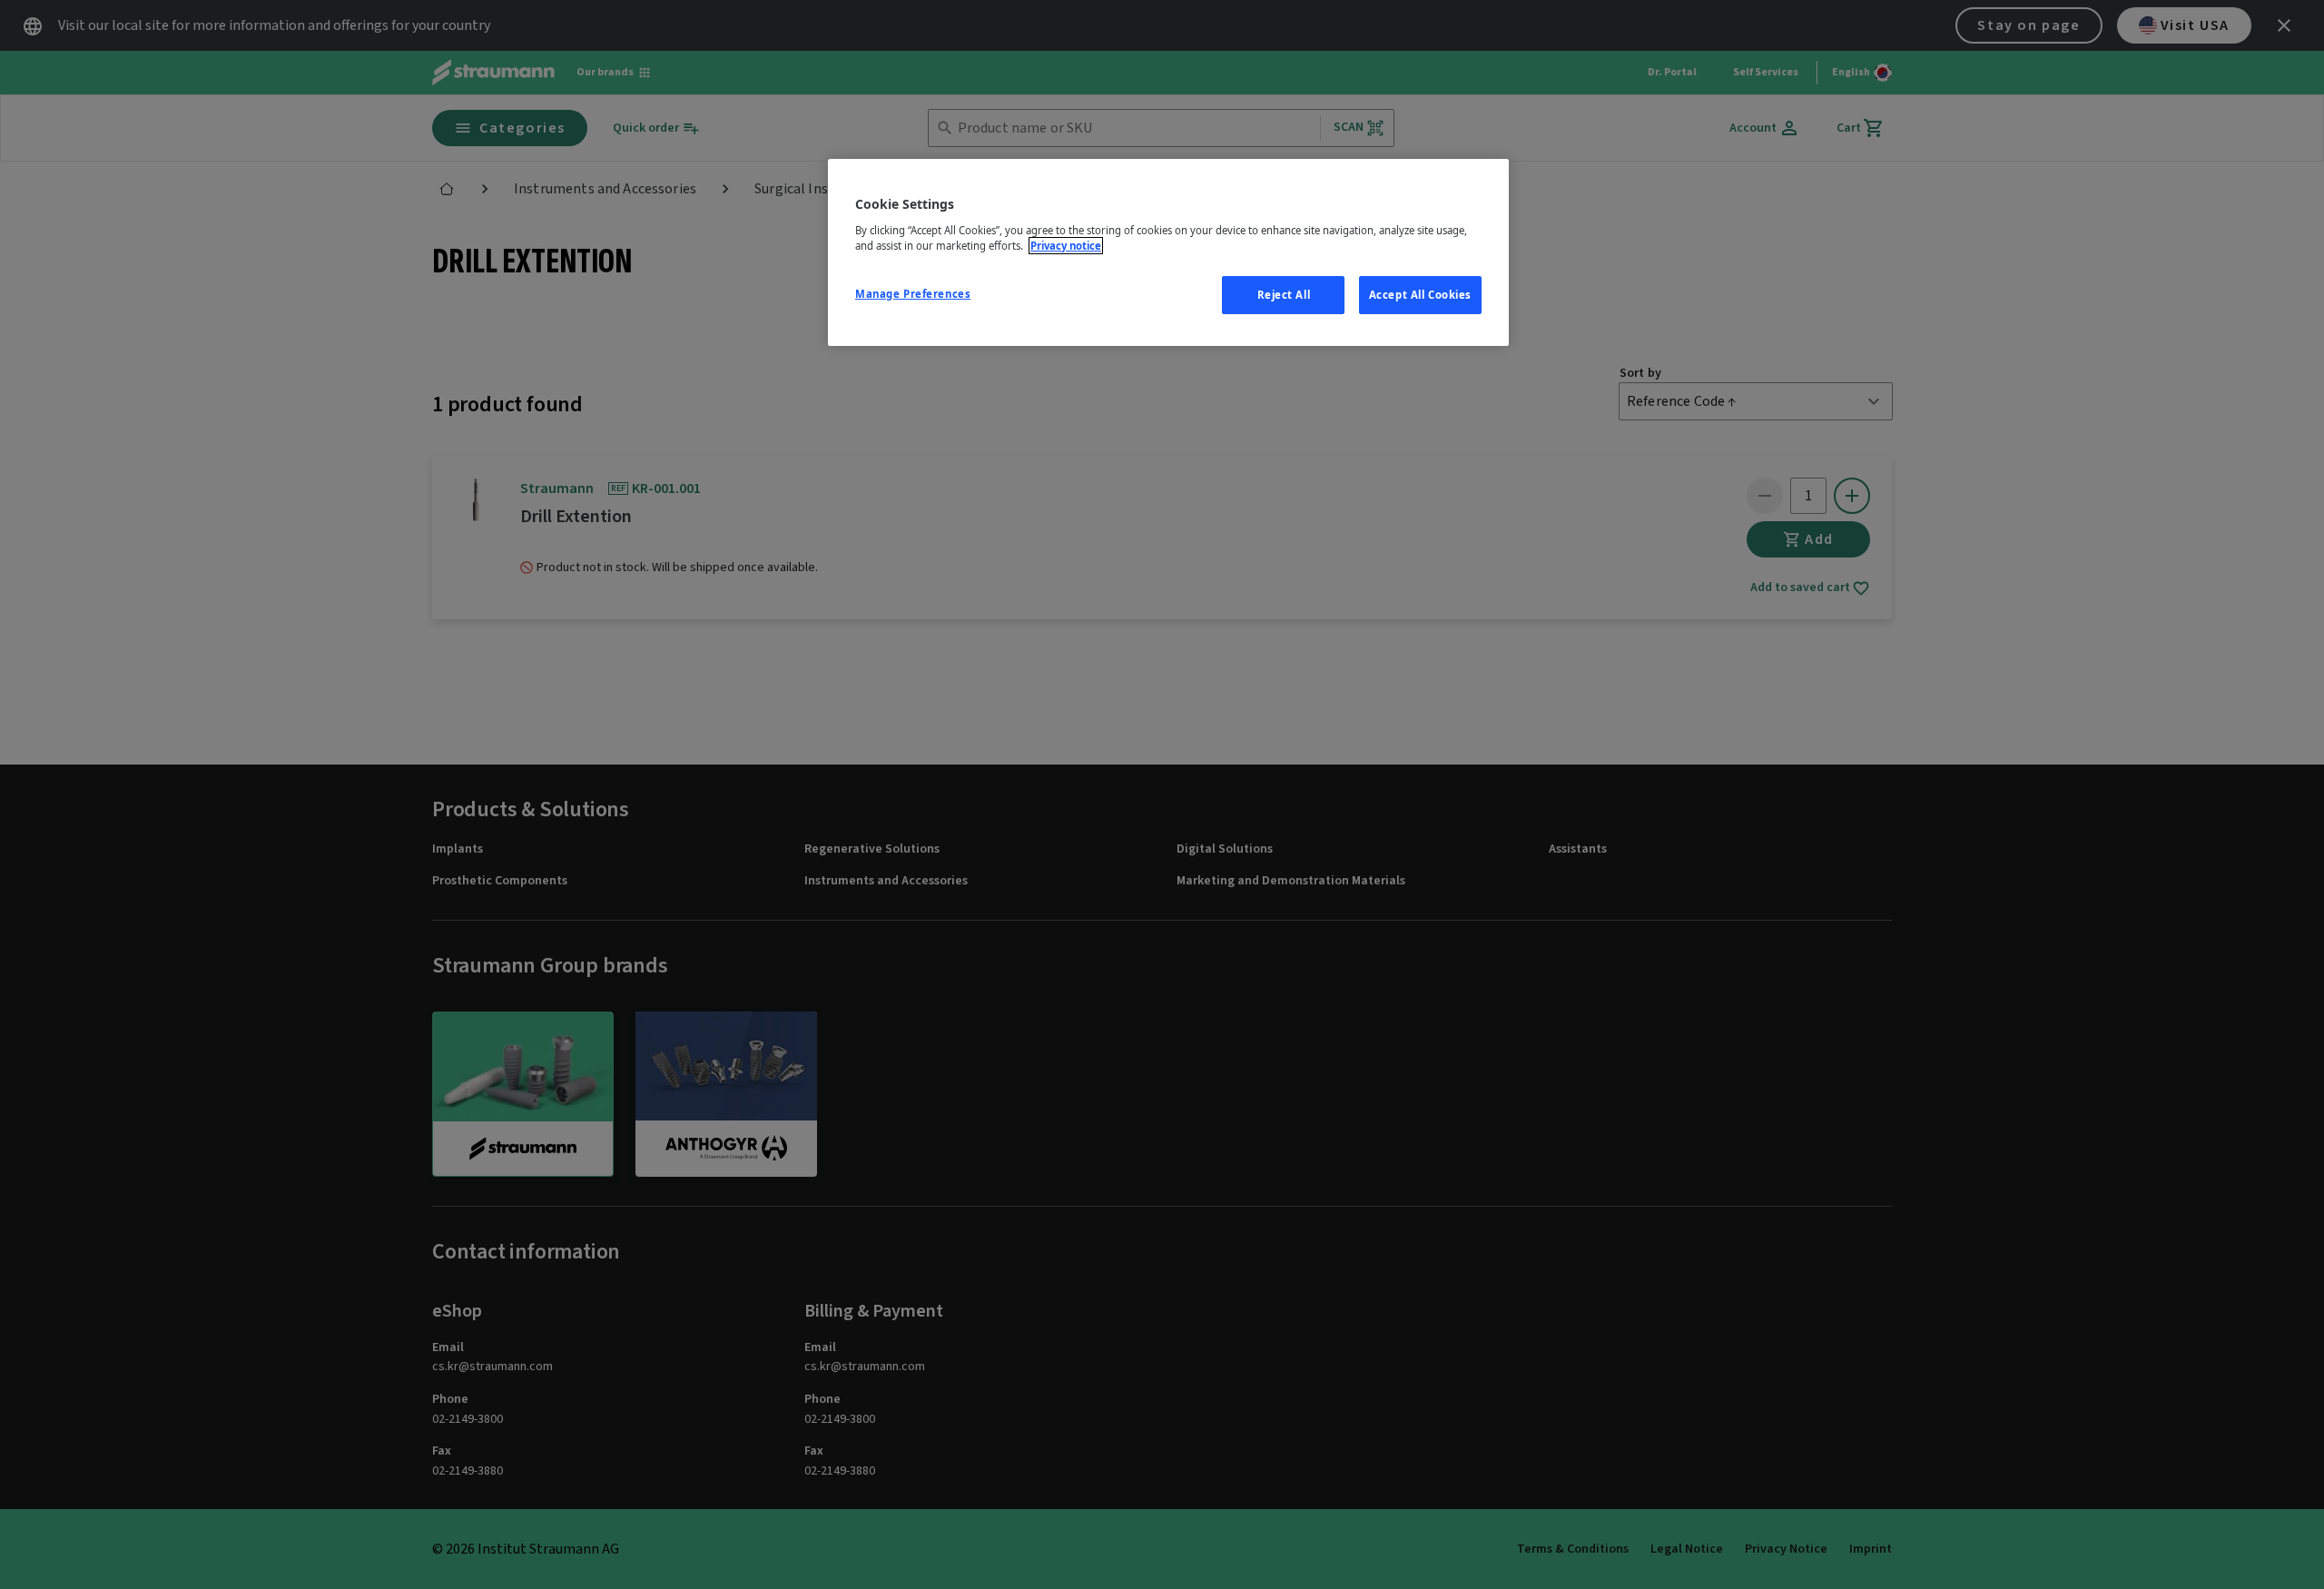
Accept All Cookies (1420, 295)
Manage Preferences (913, 294)
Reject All (1284, 295)
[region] (1168, 252)
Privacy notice (1066, 246)
